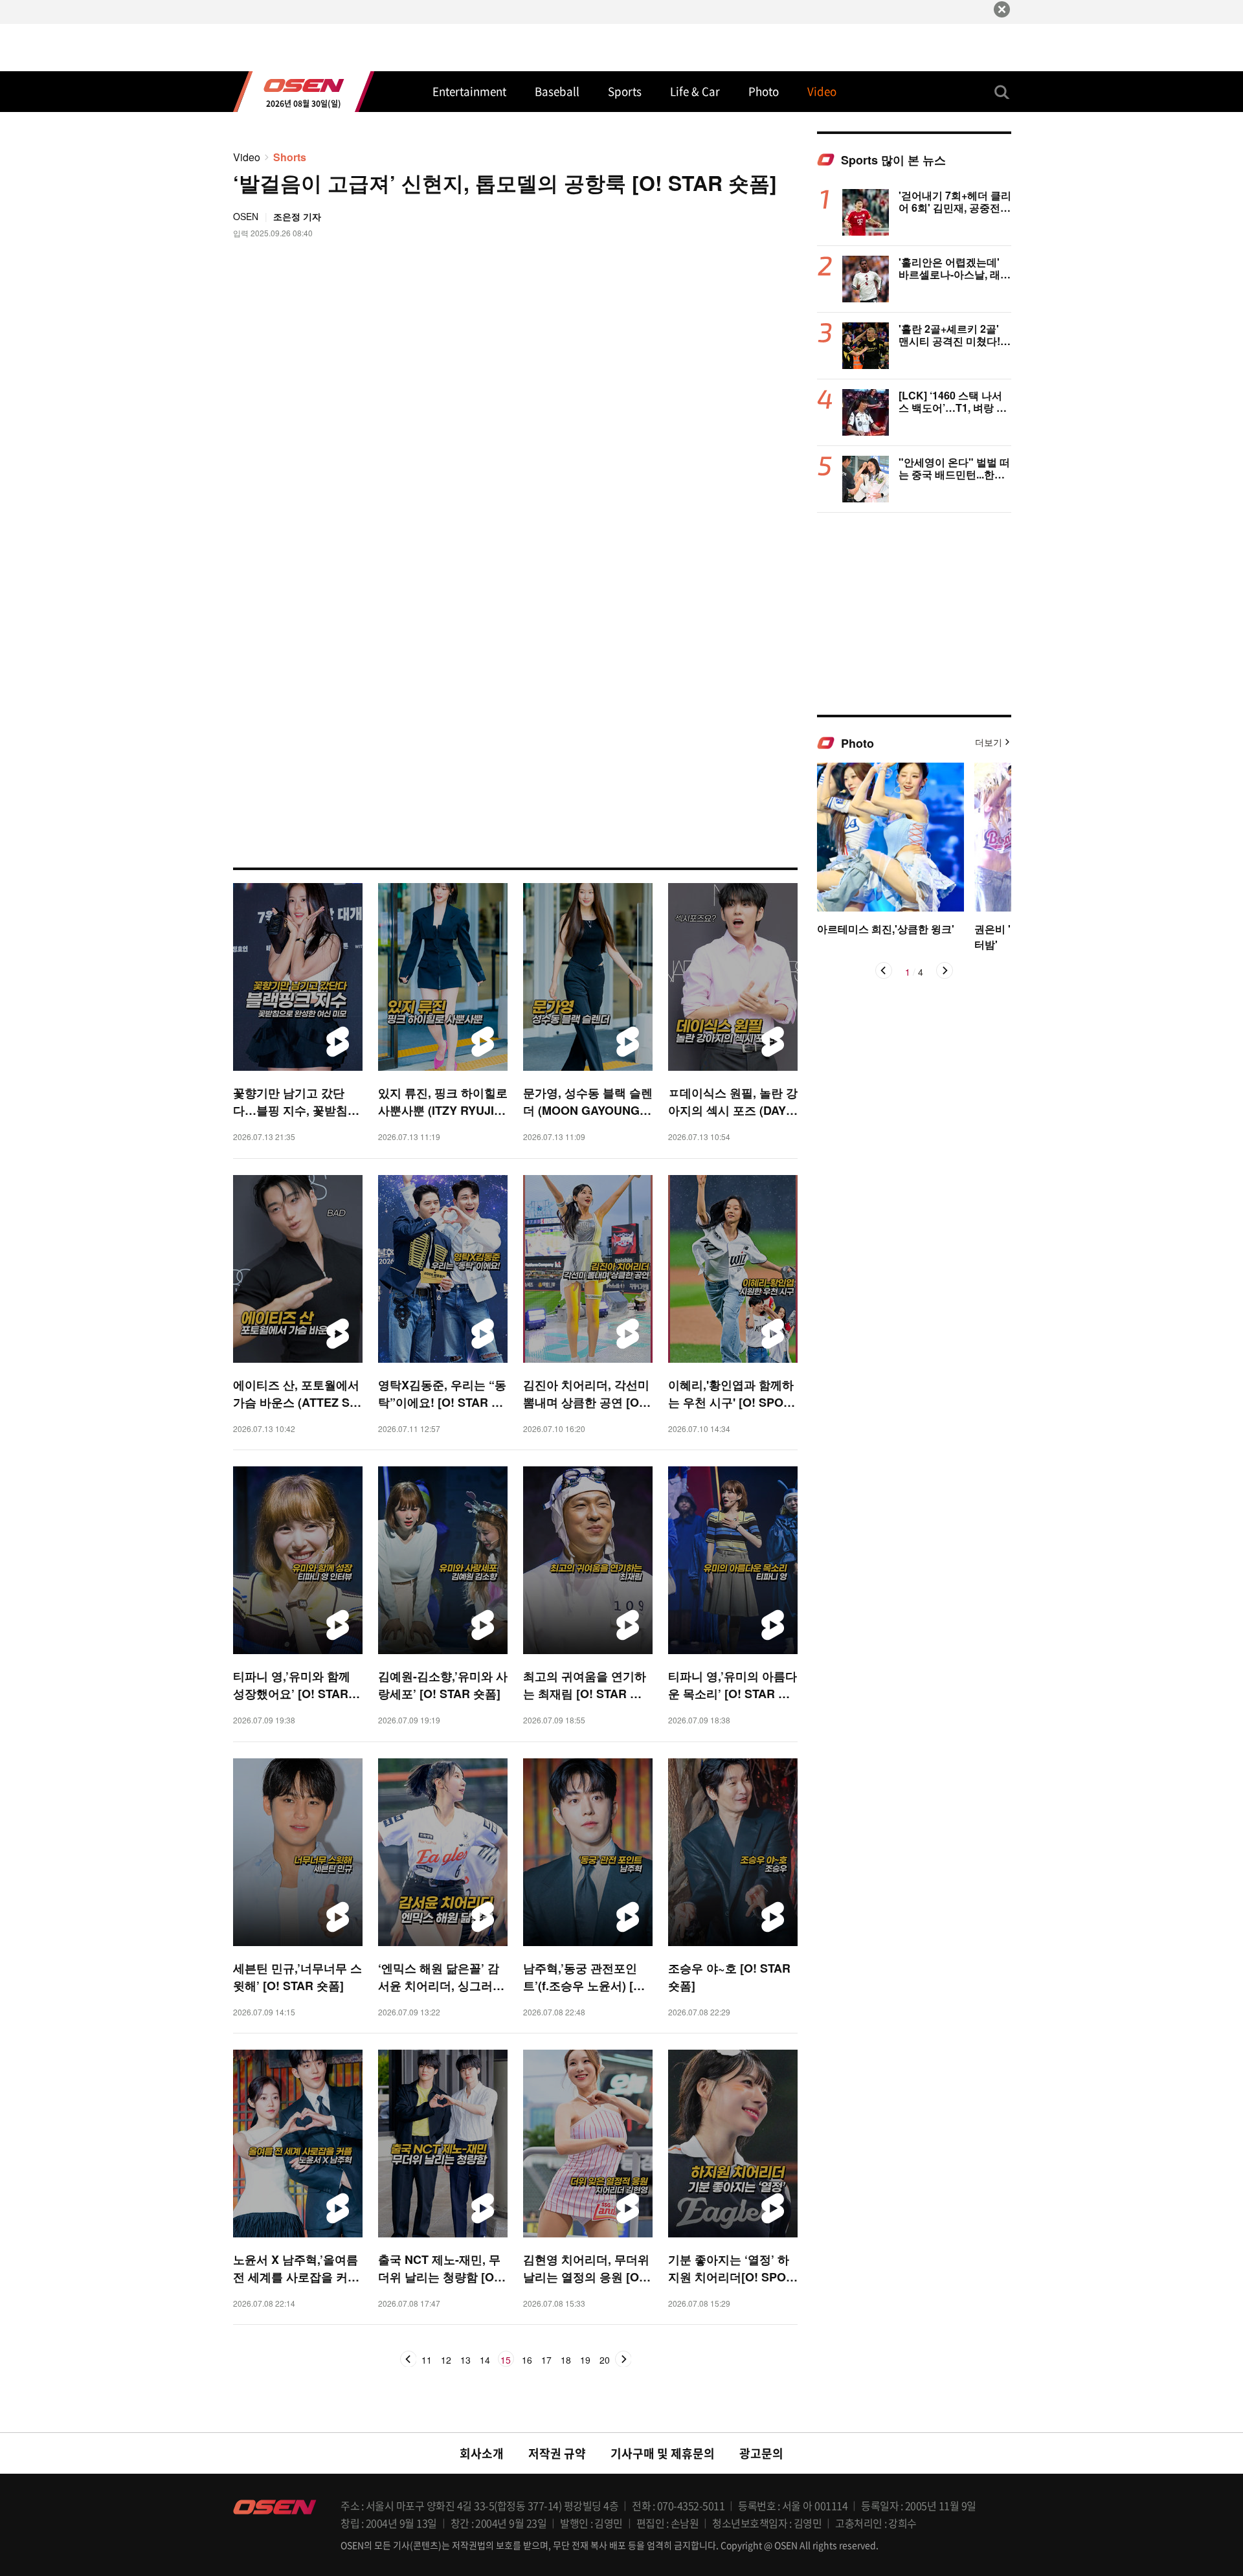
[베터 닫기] (1002, 9)
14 (485, 2360)
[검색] (1002, 92)
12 (446, 2360)
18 (566, 2360)
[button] (884, 970)
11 (427, 2360)
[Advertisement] (914, 613)
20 (605, 2360)
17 (546, 2360)
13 (465, 2360)
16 (527, 2360)
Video (247, 157)
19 (585, 2360)
